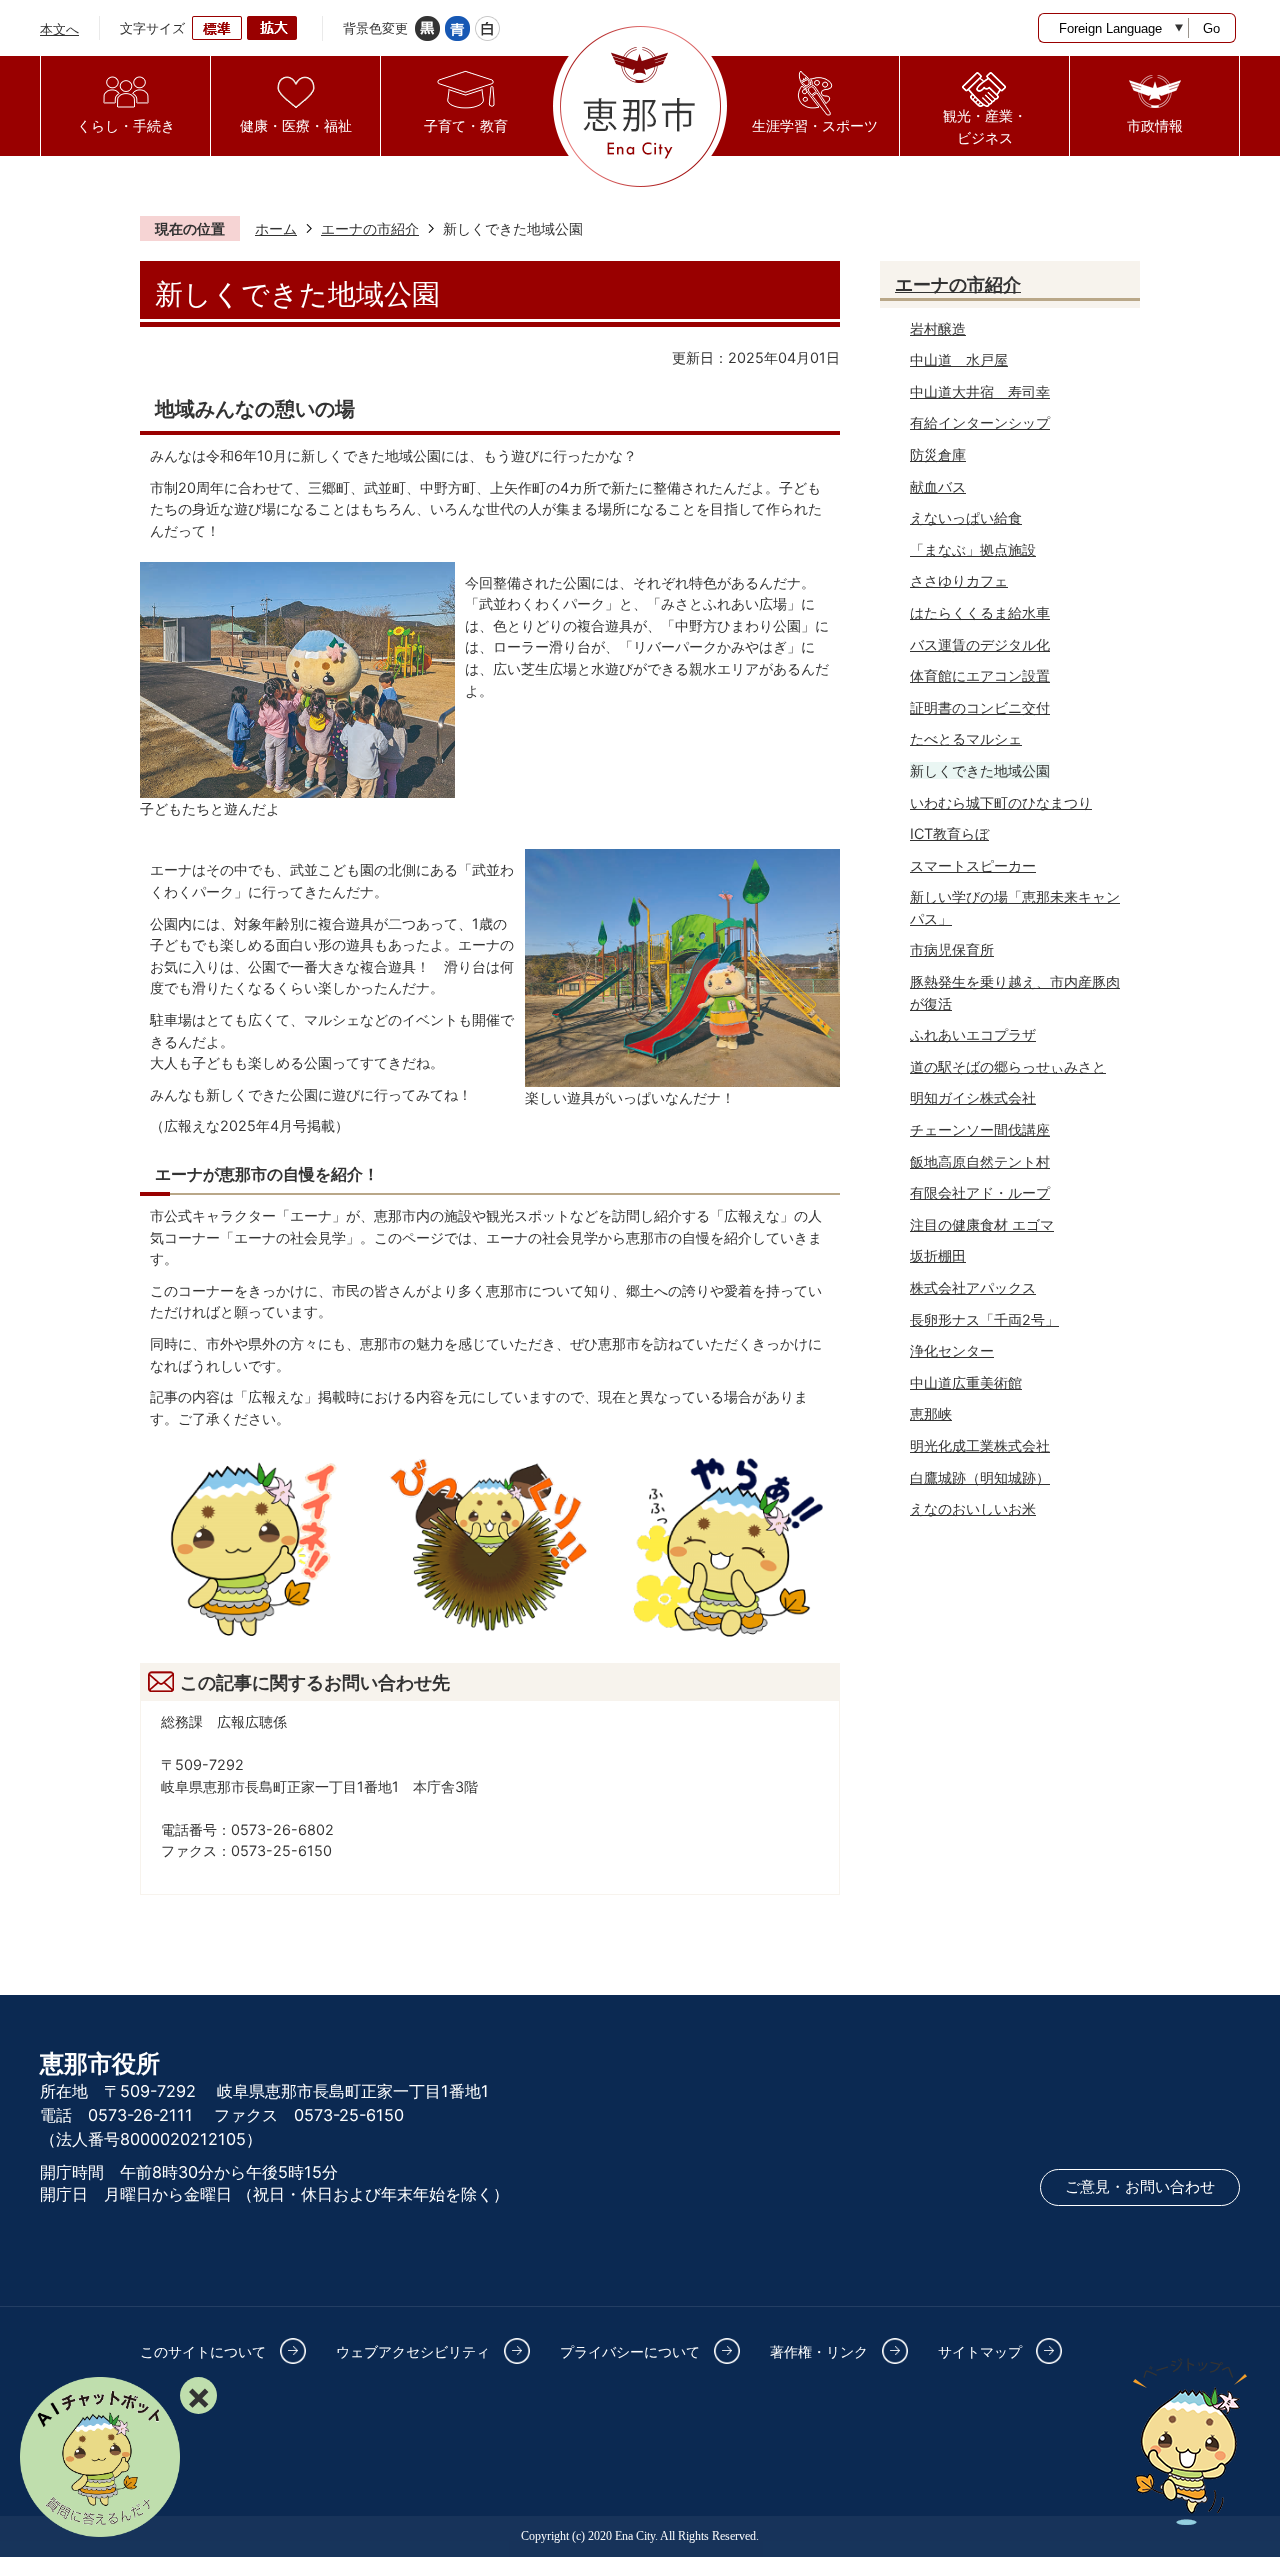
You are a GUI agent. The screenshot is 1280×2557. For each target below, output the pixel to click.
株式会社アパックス (973, 1287)
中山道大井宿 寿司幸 (980, 391)
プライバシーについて (630, 2351)
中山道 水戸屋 (959, 359)
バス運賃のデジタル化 (980, 644)
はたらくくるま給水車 (980, 612)
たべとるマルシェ (966, 738)
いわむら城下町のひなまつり (1001, 802)
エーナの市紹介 (370, 228)
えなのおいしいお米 (973, 1508)
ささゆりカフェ (959, 580)
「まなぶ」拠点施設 (973, 549)
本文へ (59, 29)
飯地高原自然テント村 (980, 1161)
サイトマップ (980, 2351)
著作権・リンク (819, 2351)
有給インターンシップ (980, 422)
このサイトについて (203, 2351)
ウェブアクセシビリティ (413, 2351)
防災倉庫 (938, 454)
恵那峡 (931, 1413)
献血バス (938, 486)
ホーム (276, 228)
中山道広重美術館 (966, 1382)
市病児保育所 (952, 949)
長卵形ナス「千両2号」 (984, 1319)
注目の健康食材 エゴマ (982, 1224)
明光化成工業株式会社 (980, 1445)
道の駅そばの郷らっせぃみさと (1008, 1066)
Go (1211, 28)
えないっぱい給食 (966, 517)
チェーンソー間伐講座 (980, 1129)
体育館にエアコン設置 (980, 675)
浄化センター (952, 1350)
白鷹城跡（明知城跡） (980, 1477)
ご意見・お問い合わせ (1140, 2187)
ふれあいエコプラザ (973, 1034)
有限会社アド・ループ (980, 1192)
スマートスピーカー (973, 865)
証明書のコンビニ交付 (980, 707)
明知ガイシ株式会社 (973, 1097)
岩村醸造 (938, 328)
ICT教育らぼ (949, 833)
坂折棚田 (938, 1255)
